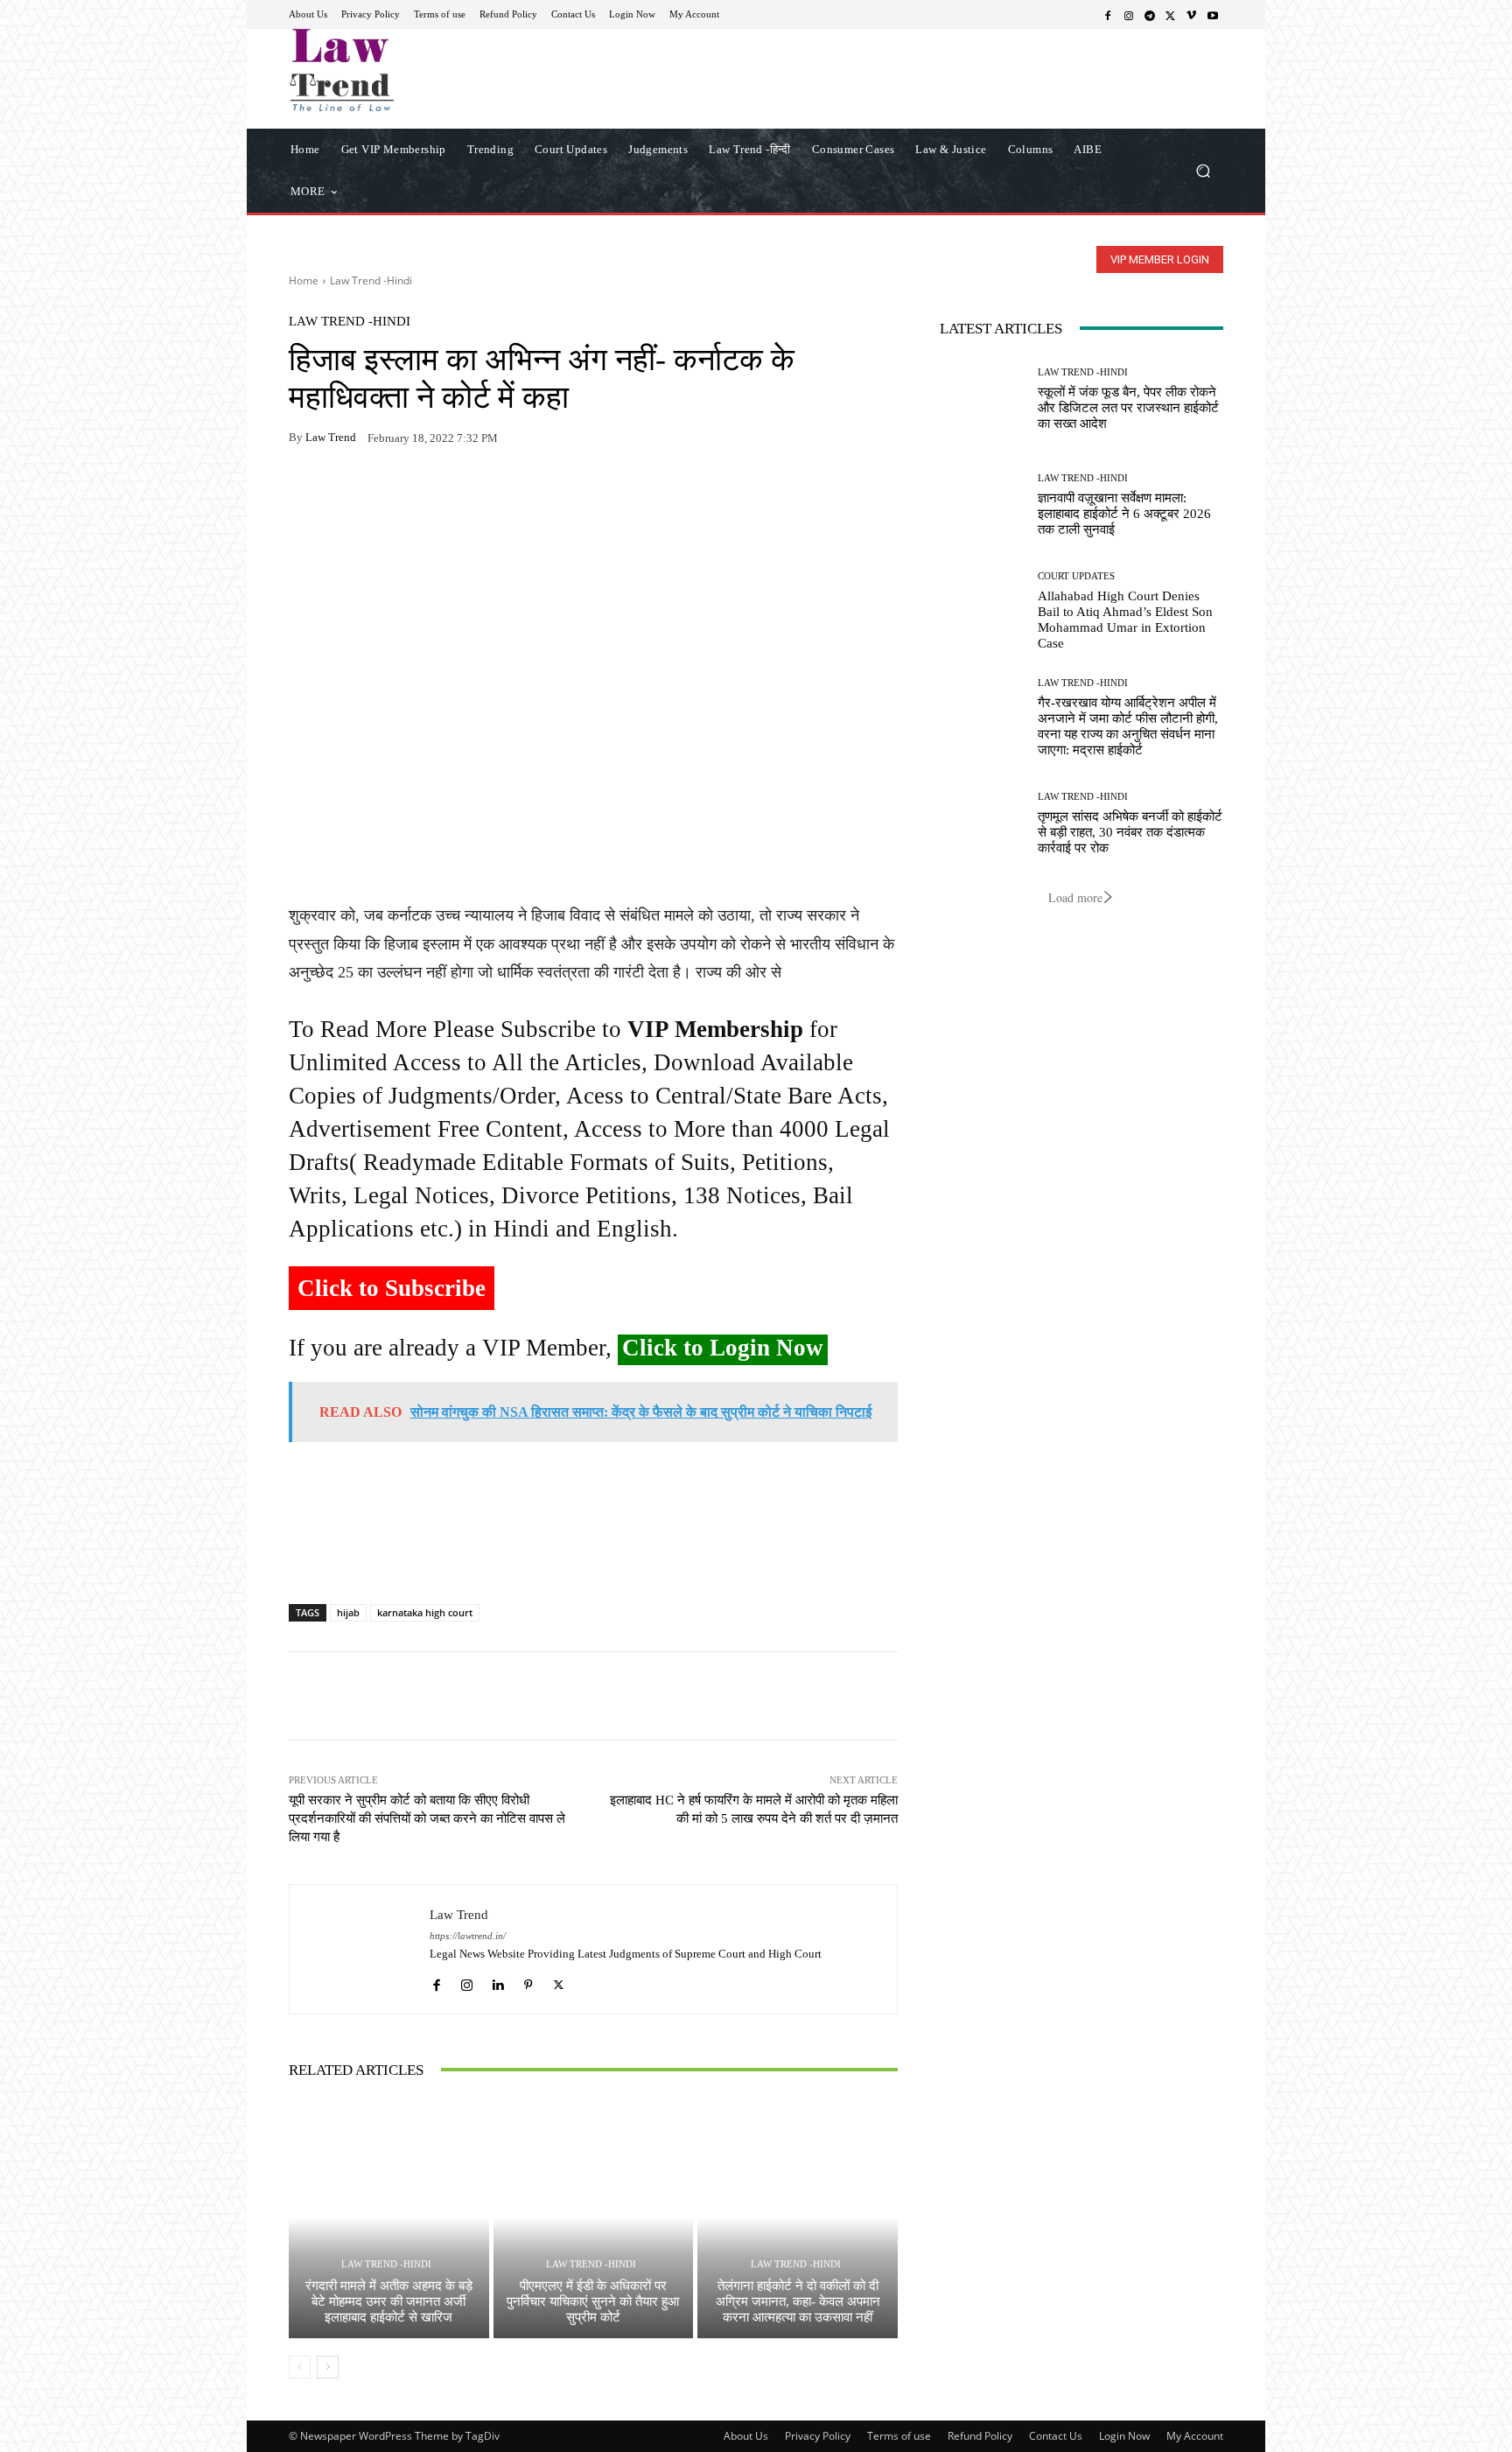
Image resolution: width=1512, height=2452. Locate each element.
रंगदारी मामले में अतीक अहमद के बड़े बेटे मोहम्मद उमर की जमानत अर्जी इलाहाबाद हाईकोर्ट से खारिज (389, 2301)
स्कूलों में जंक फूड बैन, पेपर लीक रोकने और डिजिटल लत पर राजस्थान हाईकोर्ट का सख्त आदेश (1128, 408)
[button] (1203, 170)
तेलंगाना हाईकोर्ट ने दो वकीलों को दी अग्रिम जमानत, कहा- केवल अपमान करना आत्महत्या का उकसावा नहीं (798, 2301)
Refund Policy (980, 2436)
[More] (508, 493)
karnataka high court (425, 1612)
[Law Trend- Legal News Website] (414, 70)
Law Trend (331, 437)
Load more (1075, 897)
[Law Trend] (360, 1949)
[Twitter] (1171, 15)
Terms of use (899, 2436)
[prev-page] (300, 2367)
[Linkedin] (497, 1981)
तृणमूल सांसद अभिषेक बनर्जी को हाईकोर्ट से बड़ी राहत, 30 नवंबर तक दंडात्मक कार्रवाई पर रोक (1130, 832)
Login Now (1124, 2436)
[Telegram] (1150, 15)
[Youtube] (1213, 15)
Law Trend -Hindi (371, 280)
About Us (746, 2436)
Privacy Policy (818, 2436)
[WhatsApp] (346, 493)
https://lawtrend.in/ (468, 1936)
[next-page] (328, 2367)
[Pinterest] (467, 493)
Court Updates (1076, 576)
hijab (348, 1612)
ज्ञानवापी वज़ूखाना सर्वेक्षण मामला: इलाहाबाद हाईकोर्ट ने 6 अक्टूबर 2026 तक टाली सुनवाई (1124, 514)
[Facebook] (1108, 15)
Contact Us (1056, 2436)
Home (304, 280)
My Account (1195, 2436)
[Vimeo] (1192, 15)
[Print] (427, 493)
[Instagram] (1129, 15)
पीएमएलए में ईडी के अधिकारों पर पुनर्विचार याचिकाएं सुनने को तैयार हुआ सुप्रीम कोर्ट (593, 2301)
